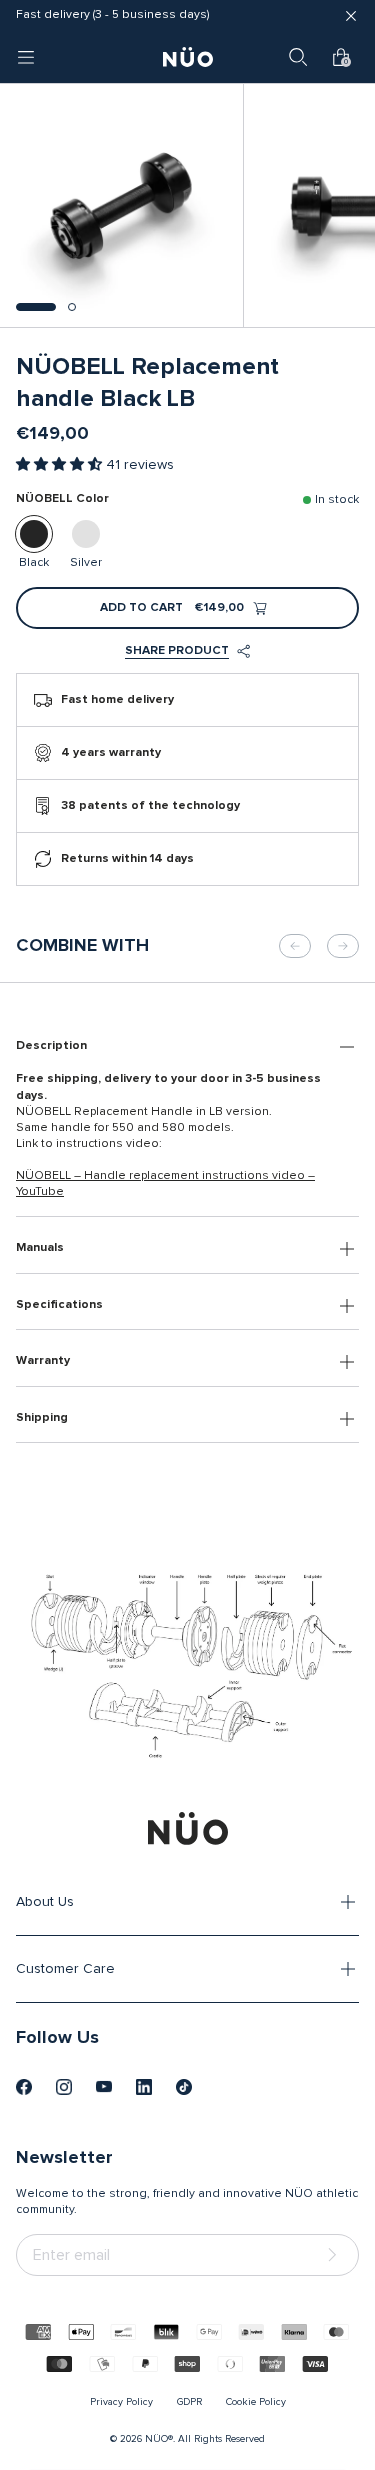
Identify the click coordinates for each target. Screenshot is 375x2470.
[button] (36, 307)
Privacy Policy (121, 2402)
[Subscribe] (336, 2255)
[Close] (351, 16)
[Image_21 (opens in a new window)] (184, 2087)
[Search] (298, 57)
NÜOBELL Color (62, 499)
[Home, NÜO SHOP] (188, 57)
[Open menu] (26, 57)
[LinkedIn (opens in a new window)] (144, 2087)
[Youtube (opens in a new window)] (104, 2087)
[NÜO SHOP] (188, 1828)
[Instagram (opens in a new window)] (64, 2087)
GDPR (189, 2402)
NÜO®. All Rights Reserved (205, 2439)
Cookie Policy (256, 2402)
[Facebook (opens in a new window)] (24, 2087)
